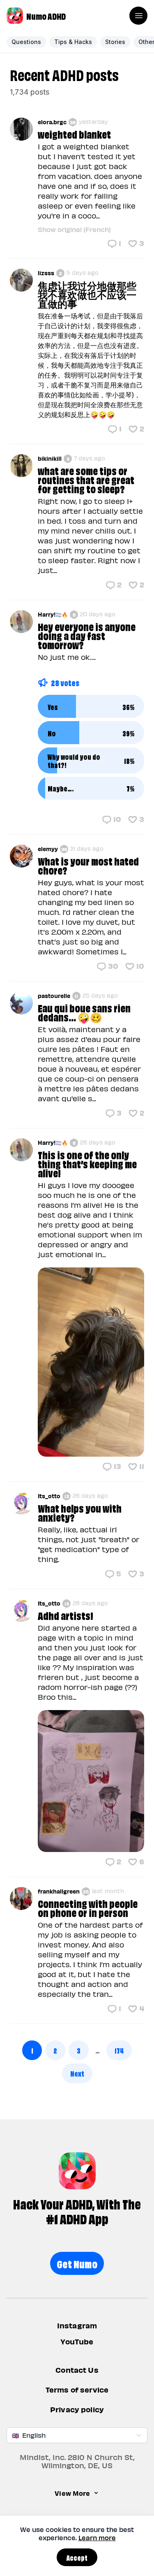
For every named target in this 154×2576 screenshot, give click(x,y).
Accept (77, 2557)
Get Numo (77, 2263)
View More (72, 2493)
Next (77, 2073)
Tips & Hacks (73, 42)
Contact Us (77, 2370)
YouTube (77, 2342)
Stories (115, 42)
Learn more (97, 2538)
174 (119, 2050)
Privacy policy (77, 2410)
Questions (26, 42)
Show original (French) (74, 229)
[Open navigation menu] (138, 16)
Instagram (77, 2325)
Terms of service (77, 2390)
